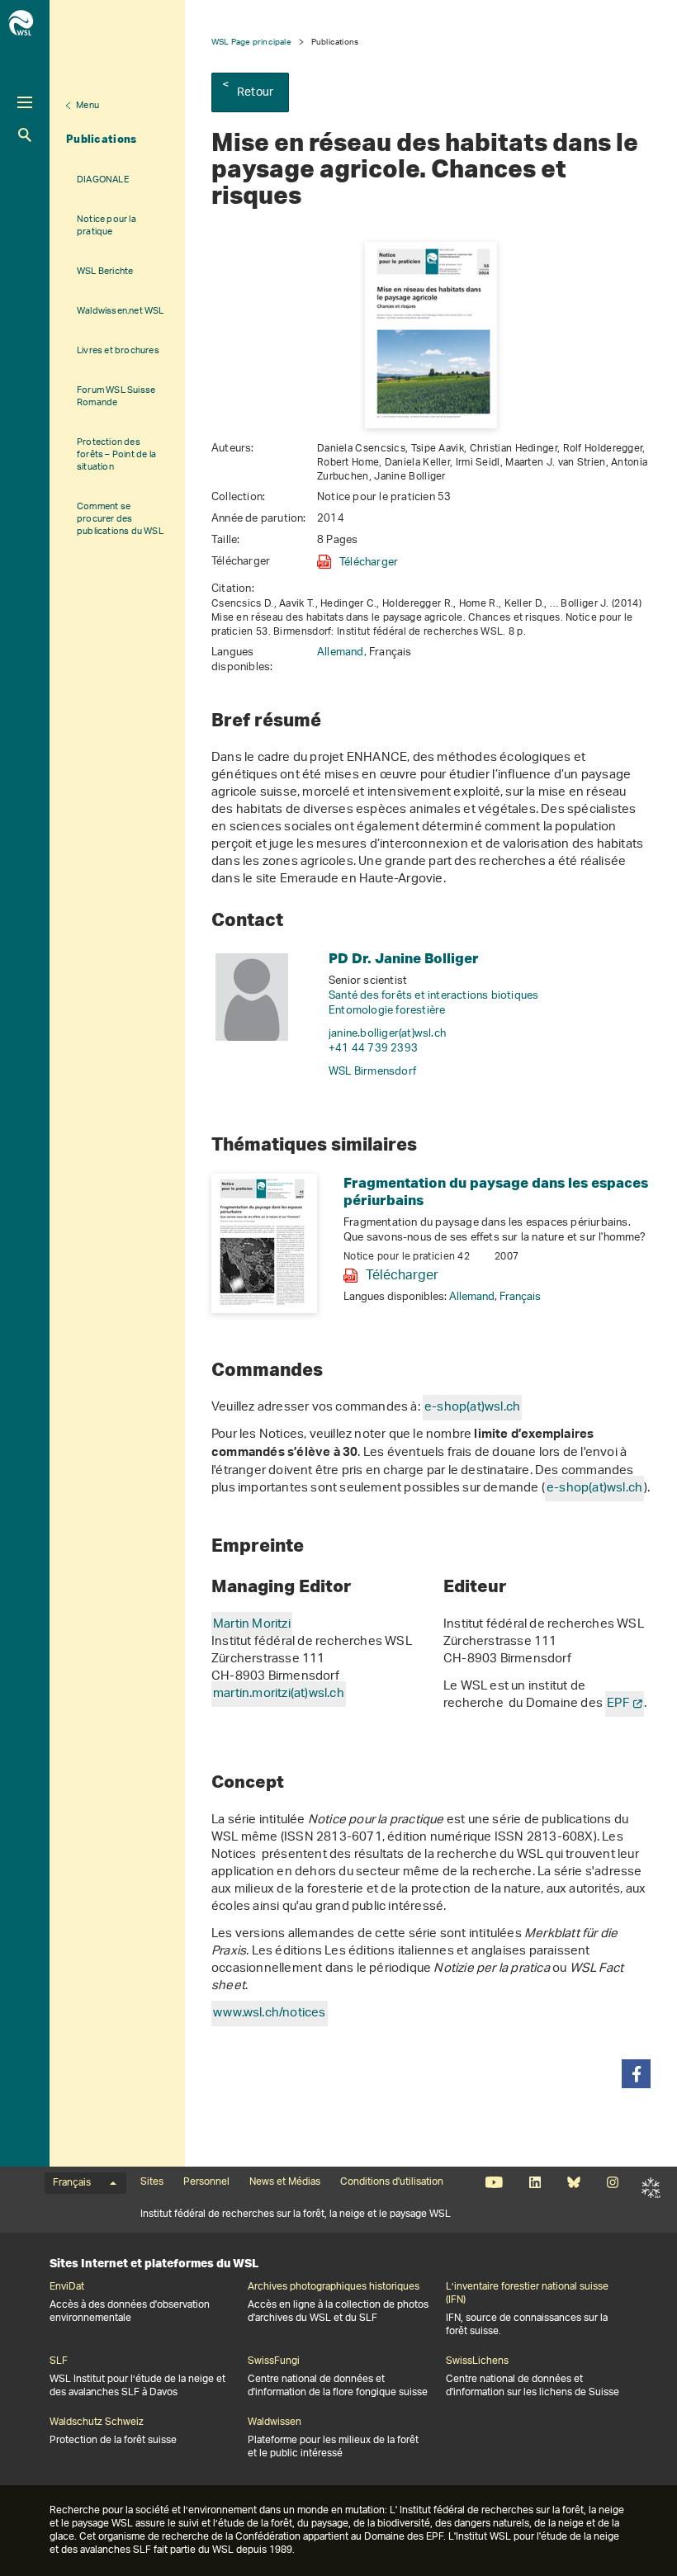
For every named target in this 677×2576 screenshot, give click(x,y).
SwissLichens (477, 2361)
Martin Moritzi (252, 1625)
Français (520, 1297)
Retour (255, 93)
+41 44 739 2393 (373, 1049)
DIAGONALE (103, 180)
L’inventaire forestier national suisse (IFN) (527, 2294)
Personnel (206, 2182)
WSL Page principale (251, 42)
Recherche (25, 135)
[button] (636, 2074)
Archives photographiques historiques (334, 2287)
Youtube (494, 2182)
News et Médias (285, 2182)
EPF (618, 1704)
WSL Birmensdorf (372, 1072)
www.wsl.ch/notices (270, 2014)
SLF (651, 2187)
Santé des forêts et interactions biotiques (433, 996)
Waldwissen (275, 2422)
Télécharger (369, 562)
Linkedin (535, 2182)
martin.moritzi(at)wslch (279, 1694)
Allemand (472, 1297)
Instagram (612, 2182)
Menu (88, 106)
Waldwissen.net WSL (121, 311)
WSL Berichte (105, 271)
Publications (102, 139)
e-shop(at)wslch (472, 1408)
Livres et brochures (118, 350)
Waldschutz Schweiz (97, 2422)
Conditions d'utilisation (392, 2182)
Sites (152, 2182)
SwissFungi (274, 2361)
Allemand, (343, 652)
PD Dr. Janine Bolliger (404, 958)
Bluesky (573, 2182)
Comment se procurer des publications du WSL (120, 519)
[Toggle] (25, 102)
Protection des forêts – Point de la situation (116, 454)
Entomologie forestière (387, 1011)
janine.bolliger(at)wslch (387, 1034)
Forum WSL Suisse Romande (116, 396)
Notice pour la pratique (107, 225)
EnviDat (67, 2287)
